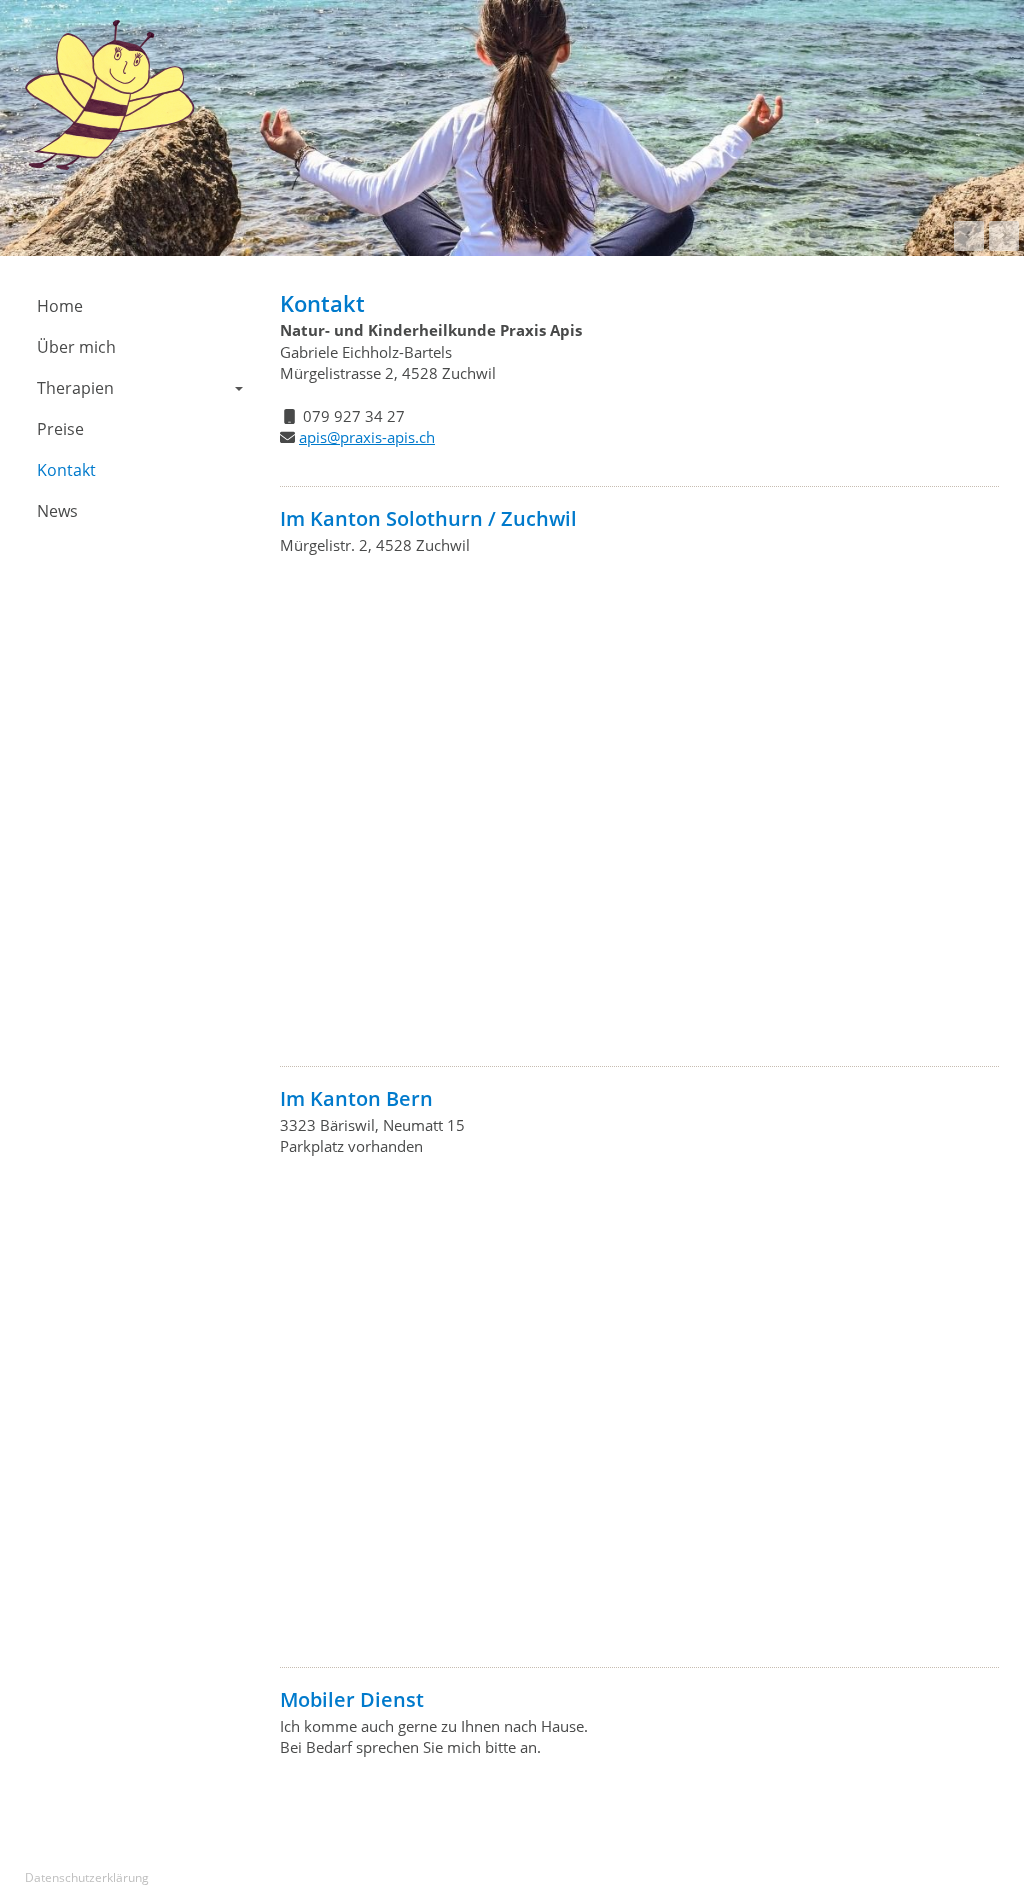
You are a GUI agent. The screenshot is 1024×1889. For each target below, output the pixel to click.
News (57, 511)
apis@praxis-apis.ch (367, 437)
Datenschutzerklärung (87, 1877)
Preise (60, 429)
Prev (969, 236)
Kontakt (66, 470)
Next (1004, 236)
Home (60, 306)
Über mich (76, 347)
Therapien (75, 388)
